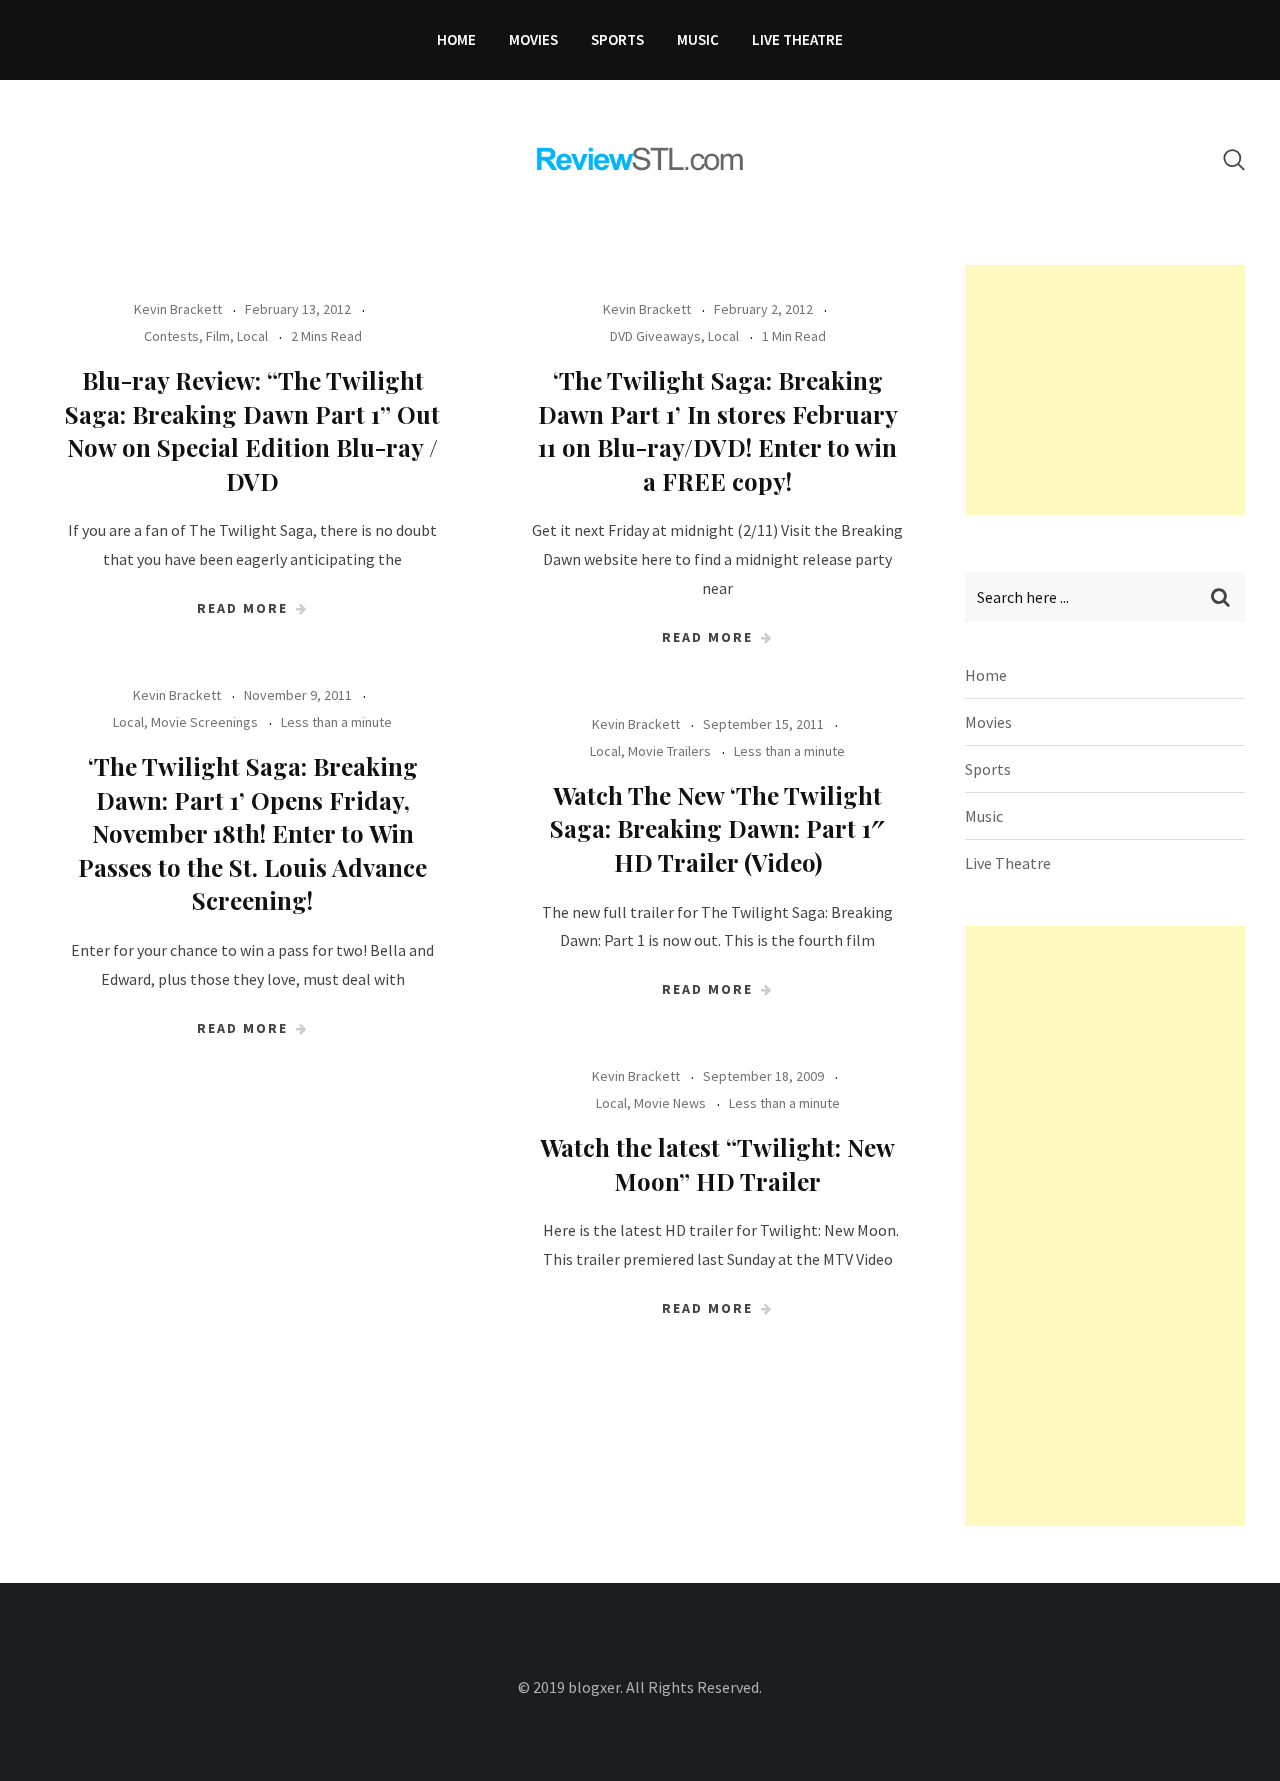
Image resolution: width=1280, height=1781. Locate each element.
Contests (171, 336)
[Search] (1234, 159)
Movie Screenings (204, 722)
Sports (617, 39)
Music (698, 39)
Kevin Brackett (178, 309)
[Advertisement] (1115, 390)
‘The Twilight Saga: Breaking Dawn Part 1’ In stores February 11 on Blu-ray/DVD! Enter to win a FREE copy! (718, 430)
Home (456, 39)
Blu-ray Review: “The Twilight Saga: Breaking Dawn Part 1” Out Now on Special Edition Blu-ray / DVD (252, 430)
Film (218, 336)
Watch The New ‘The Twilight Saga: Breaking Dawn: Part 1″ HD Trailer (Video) (717, 828)
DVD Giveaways (655, 336)
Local (252, 336)
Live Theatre (797, 39)
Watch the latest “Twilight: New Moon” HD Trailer (717, 1164)
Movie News (670, 1103)
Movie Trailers (669, 751)
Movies (533, 39)
